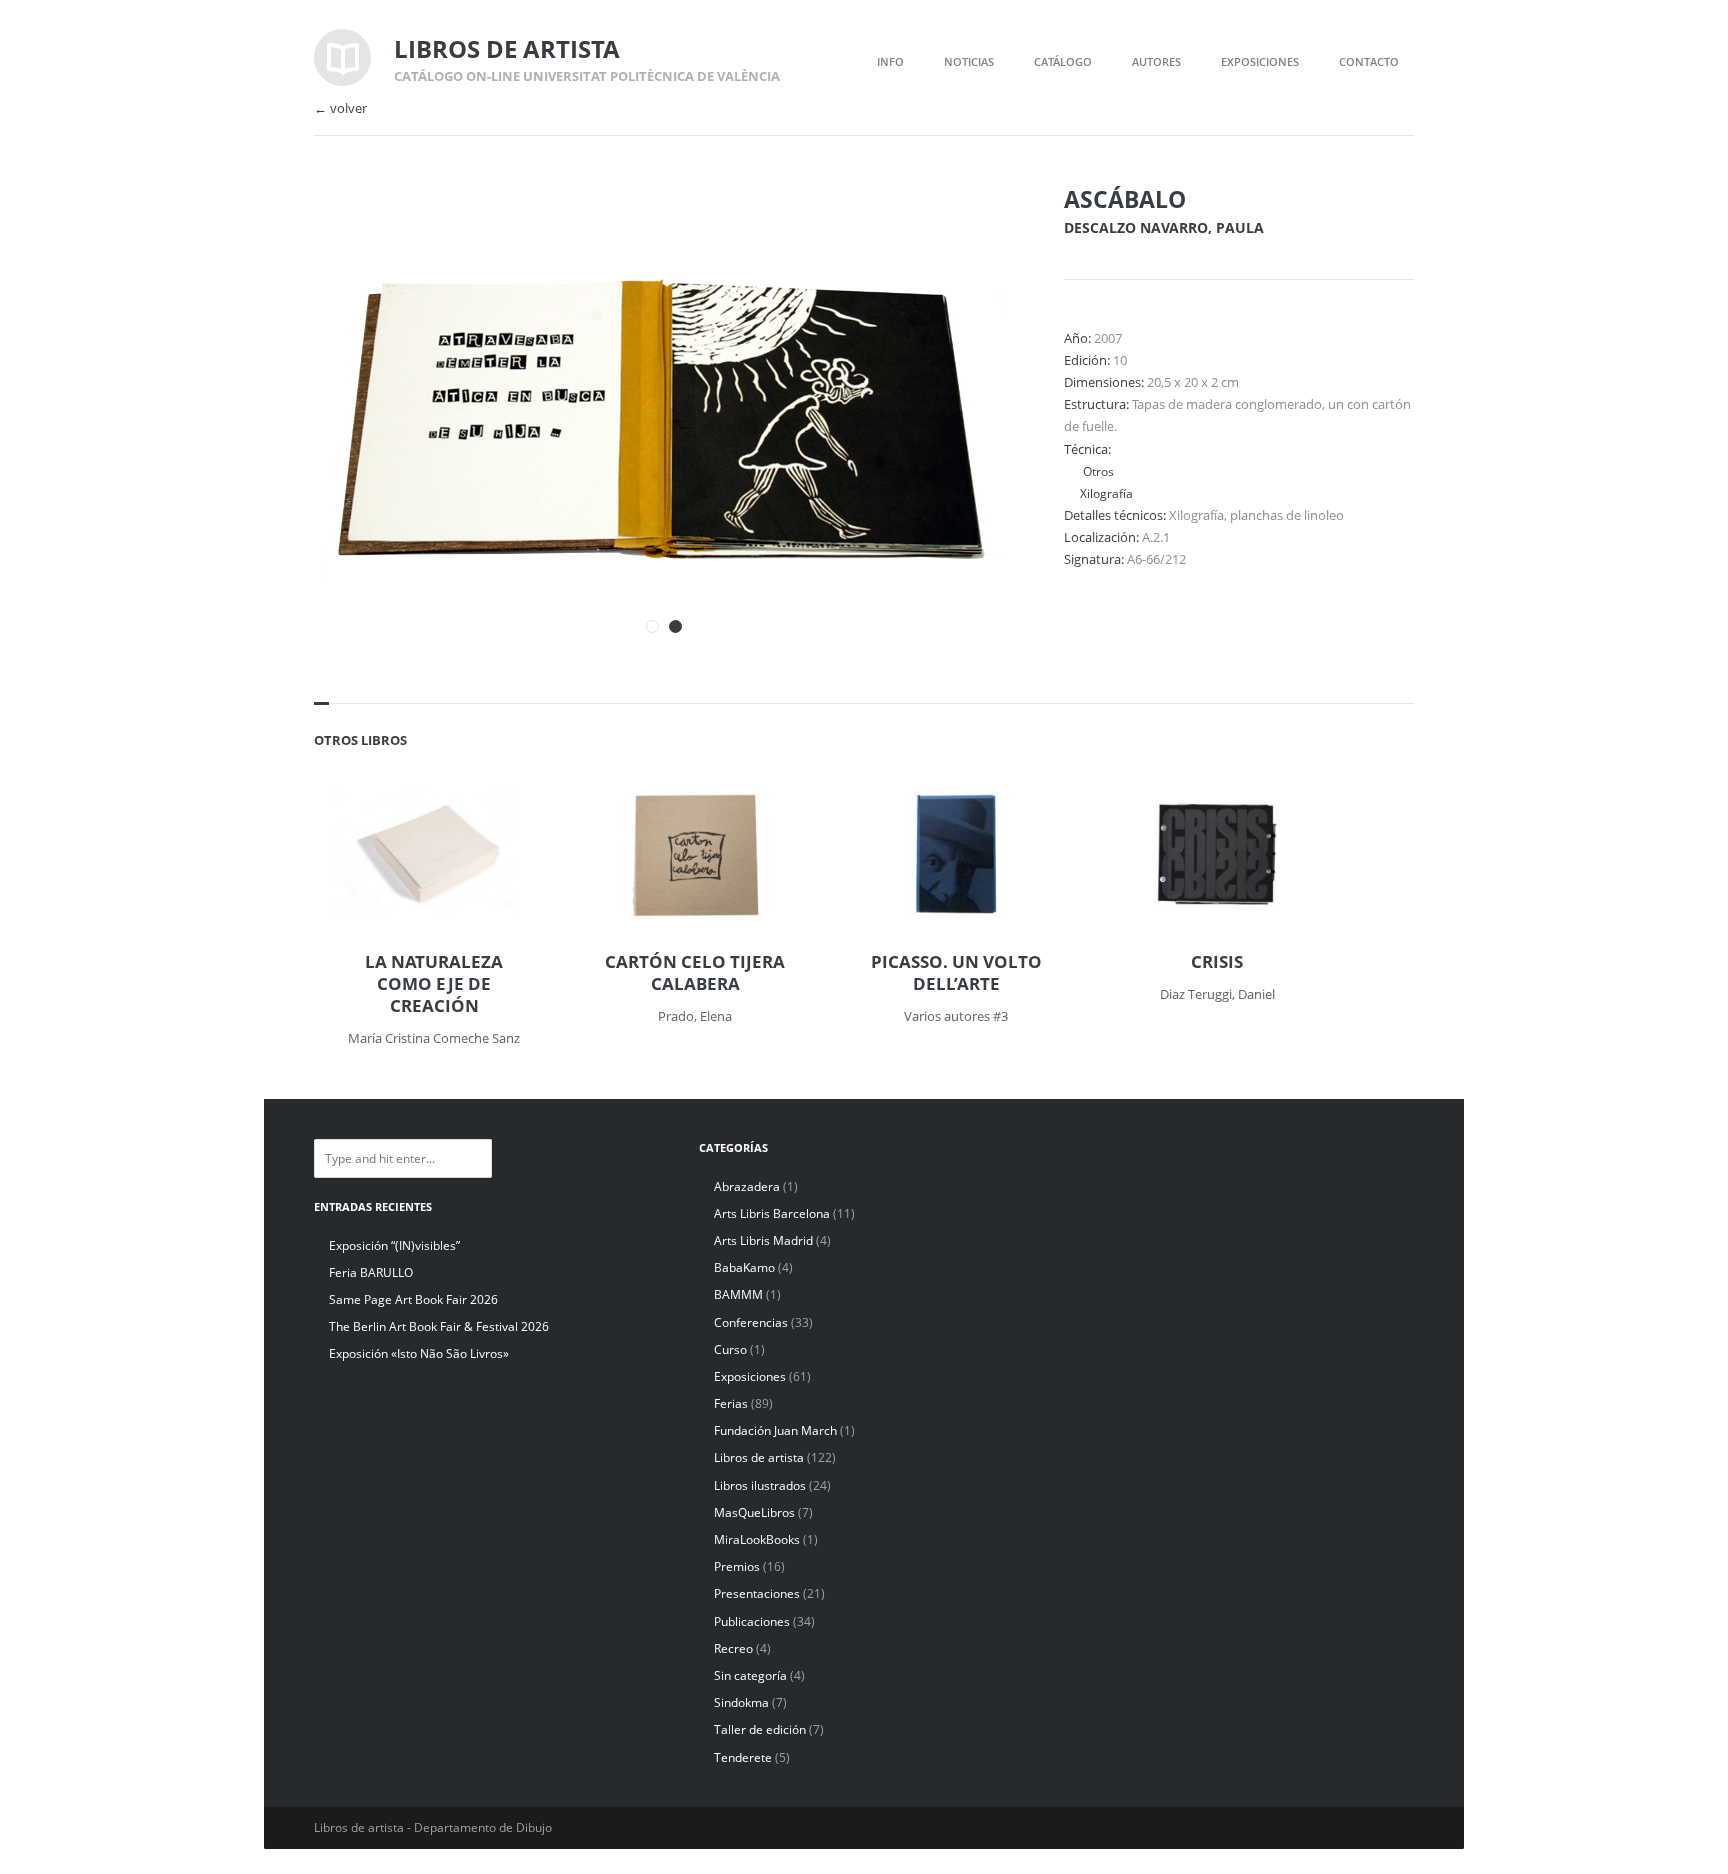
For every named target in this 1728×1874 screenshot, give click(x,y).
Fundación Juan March (775, 1430)
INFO (890, 61)
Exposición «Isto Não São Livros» (419, 1353)
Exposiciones (750, 1376)
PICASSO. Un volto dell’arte (956, 973)
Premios (737, 1566)
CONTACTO (1369, 61)
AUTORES (1156, 61)
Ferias (731, 1403)
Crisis (1217, 962)
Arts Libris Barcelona (772, 1213)
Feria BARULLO (371, 1272)
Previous (937, 228)
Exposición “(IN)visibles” (394, 1245)
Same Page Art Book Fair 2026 (413, 1299)
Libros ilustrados (760, 1485)
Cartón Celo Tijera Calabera (695, 973)
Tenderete (743, 1757)
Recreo (733, 1648)
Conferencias (751, 1322)
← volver (340, 108)
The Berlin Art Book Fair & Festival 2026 (439, 1326)
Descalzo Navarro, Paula (1164, 227)
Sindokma (741, 1702)
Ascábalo (1125, 199)
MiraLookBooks (757, 1539)
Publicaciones (752, 1621)
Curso (730, 1349)
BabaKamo (744, 1267)
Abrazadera (747, 1186)
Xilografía (1106, 493)
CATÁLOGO (1063, 61)
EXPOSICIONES (1260, 61)
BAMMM (738, 1294)
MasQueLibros (754, 1512)
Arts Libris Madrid (763, 1240)
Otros (1097, 471)
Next (972, 228)
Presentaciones (757, 1593)
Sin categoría (750, 1675)
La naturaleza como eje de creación (434, 984)
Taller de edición (760, 1729)
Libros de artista (759, 1457)
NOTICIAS (969, 61)
